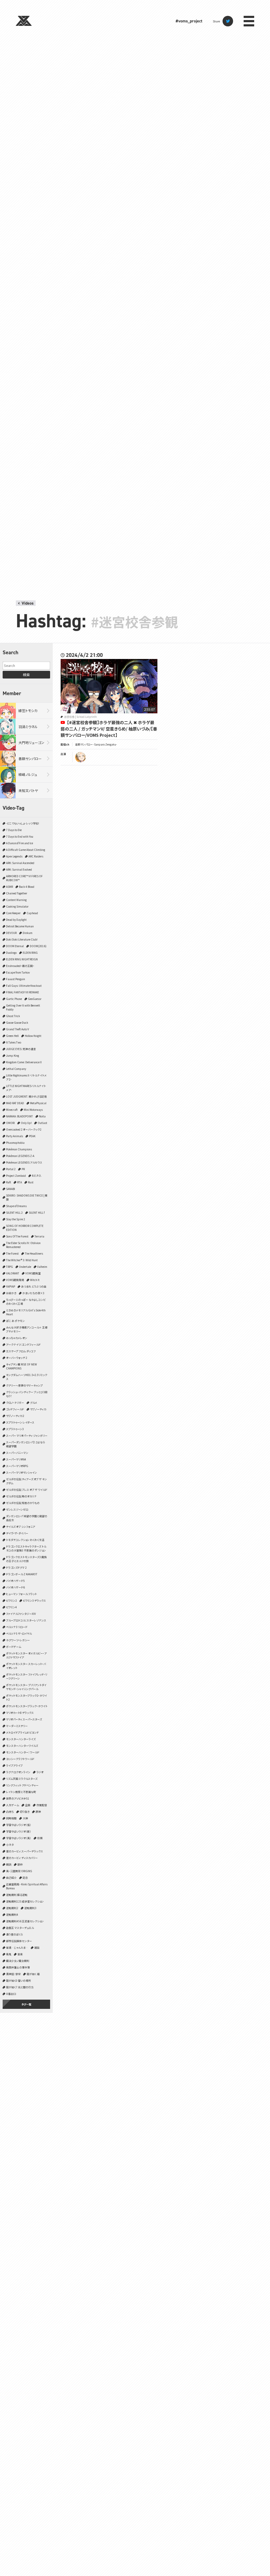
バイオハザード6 (15, 1587)
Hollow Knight (33, 1036)
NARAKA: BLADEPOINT (20, 1116)
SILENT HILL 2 (14, 1213)
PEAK (32, 1136)
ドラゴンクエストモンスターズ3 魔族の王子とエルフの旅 (26, 1559)
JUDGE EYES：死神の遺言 (21, 1049)
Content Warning (16, 900)
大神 (25, 1818)
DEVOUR (11, 933)
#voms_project (189, 21)
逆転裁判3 (30, 1908)
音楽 (20, 1954)
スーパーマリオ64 (16, 1459)
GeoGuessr (35, 999)
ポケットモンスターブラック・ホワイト (27, 1706)
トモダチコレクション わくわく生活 (25, 1540)
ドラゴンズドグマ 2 (16, 1567)
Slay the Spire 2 (16, 1219)
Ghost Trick (13, 1016)
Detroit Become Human (20, 926)
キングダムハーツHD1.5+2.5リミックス (27, 1377)
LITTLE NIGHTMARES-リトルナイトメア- (26, 1088)
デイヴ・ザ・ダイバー (17, 1533)
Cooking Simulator (17, 906)
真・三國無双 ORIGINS (19, 1871)
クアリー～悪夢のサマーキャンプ (24, 1385)
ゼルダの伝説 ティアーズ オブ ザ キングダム (26, 1481)
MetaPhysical (38, 1103)
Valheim (42, 1267)
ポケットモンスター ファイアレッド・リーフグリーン (27, 1676)
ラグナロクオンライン (18, 1772)
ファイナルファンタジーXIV (21, 1614)
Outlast (42, 1123)
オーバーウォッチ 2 (17, 1358)
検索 (26, 675)
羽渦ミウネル (28, 727)
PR (23, 1169)
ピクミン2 (11, 1600)
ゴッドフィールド (15, 1409)
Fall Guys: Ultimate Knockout (24, 986)
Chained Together (17, 893)
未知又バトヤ (28, 791)
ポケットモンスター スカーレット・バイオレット (26, 1666)
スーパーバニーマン (17, 1453)
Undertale (25, 1267)
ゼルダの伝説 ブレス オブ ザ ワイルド (27, 1490)
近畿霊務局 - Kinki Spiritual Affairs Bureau (27, 1886)
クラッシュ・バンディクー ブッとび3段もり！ (27, 1394)
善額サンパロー (30, 759)
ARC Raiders (36, 856)
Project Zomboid (16, 1176)
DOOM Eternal (15, 946)
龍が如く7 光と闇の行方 (20, 1987)
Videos (28, 603)
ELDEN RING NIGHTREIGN (22, 959)
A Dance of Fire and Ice (20, 843)
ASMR (9, 887)
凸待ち (10, 1812)
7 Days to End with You (20, 836)
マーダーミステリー (17, 1726)
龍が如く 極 (33, 1974)
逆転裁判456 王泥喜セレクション (25, 1921)
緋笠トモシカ (28, 711)
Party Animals (15, 1136)
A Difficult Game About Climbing (26, 850)
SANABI (11, 1189)
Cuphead (32, 913)
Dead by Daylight (16, 920)
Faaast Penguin (16, 979)
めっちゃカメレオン (17, 1338)
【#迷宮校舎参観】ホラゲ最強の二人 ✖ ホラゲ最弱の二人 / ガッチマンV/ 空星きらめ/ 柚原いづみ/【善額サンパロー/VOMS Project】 (109, 729)
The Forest (12, 1253)
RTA (20, 1182)
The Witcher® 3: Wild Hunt (22, 1260)
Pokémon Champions (19, 1149)
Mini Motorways (33, 1110)
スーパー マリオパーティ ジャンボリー (27, 1436)
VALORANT (13, 1273)
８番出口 (11, 1994)
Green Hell (12, 1036)
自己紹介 (11, 1878)
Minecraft (12, 1110)
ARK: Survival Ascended (20, 863)
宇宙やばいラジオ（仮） (19, 1825)
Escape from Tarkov (18, 972)
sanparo (80, 757)
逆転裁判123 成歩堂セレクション (25, 1901)
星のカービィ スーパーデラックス (25, 1851)
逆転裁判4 (12, 1915)
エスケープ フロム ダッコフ (21, 1351)
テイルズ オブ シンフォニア (21, 1527)
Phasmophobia (15, 1143)
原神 (38, 1812)
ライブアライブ (14, 1765)
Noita (42, 1116)
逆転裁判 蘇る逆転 (17, 1895)
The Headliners (34, 1253)
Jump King (13, 1055)
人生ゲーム (13, 1805)
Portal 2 (11, 1169)
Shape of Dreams (16, 1206)
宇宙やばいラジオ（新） (19, 1831)
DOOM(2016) (38, 946)
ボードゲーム (14, 1647)
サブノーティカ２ (15, 1416)
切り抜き (25, 1812)
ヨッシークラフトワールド (20, 1759)
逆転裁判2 (12, 1908)
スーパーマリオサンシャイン (21, 1472)
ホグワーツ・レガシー (18, 1640)
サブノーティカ (38, 1409)
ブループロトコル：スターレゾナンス (26, 1620)
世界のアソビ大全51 (18, 1798)
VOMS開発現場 (15, 1280)
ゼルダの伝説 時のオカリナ (21, 1496)
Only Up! (26, 1123)
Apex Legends (14, 856)
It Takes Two (14, 1042)
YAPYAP (11, 1286)
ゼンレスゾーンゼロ (17, 1509)
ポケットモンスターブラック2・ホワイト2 (26, 1697)
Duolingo (11, 953)
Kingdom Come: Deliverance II (24, 1062)
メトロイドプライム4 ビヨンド (22, 1732)
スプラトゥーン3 (15, 1429)
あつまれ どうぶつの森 (34, 1286)
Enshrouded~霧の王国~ (20, 966)
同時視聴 (11, 1818)
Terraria (39, 1236)
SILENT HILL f (37, 1213)
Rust (31, 1182)
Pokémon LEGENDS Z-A (20, 1156)
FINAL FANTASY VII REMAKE (23, 992)
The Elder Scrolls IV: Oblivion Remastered (23, 1245)
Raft (9, 1182)
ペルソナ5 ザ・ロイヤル (19, 1633)
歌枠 (20, 1864)
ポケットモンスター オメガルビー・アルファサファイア (26, 1655)
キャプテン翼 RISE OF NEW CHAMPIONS (21, 1366)
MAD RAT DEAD (15, 1103)
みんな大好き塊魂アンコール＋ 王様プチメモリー (27, 1329)
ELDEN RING (30, 953)
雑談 (37, 1948)
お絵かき (11, 1293)
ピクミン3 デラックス (34, 1600)
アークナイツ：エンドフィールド (23, 1344)
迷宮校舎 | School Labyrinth (80, 717)
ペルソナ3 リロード (17, 1627)
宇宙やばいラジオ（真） (19, 1838)
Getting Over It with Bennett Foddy (23, 1007)
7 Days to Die (14, 830)
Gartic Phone (14, 999)
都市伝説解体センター (19, 1941)
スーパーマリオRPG (17, 1466)
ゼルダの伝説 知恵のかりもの (23, 1503)
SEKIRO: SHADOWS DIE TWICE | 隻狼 (27, 1197)
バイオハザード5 (15, 1581)
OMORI (10, 1123)
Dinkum (28, 933)
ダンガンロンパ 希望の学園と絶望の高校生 (27, 1518)
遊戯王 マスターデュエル (20, 1928)
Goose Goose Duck (17, 1023)
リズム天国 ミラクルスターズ (22, 1779)
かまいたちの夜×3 (33, 1293)
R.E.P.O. (37, 1176)
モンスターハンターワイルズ (22, 1746)
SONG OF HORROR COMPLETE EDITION (25, 1228)
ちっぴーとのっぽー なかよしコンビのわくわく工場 (26, 1302)
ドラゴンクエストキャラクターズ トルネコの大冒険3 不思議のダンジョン (26, 1548)
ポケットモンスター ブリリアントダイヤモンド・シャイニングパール (26, 1687)
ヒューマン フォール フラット (21, 1594)
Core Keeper (13, 913)
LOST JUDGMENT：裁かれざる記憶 (26, 1096)
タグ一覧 (26, 2004)
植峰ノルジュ (28, 774)
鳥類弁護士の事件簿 (18, 1967)
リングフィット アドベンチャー (22, 1785)
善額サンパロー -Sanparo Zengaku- (96, 744)
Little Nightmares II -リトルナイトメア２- (26, 1077)
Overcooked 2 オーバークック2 (24, 1129)
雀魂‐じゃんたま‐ (17, 1948)
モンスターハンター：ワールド (23, 1752)
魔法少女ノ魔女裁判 (18, 1961)
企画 (28, 1805)
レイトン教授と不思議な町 (21, 1792)
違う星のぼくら (15, 1934)
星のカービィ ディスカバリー (22, 1858)
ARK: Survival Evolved (19, 869)
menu (249, 21)
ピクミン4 (11, 1607)
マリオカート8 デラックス (20, 1713)
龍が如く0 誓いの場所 (18, 1980)
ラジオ (40, 1772)
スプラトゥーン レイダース (20, 1422)
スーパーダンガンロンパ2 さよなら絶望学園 (26, 1444)
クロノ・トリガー (15, 1403)
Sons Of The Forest (17, 1236)
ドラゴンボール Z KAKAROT (22, 1574)
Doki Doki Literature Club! (22, 939)
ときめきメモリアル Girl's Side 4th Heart (26, 1312)
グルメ (34, 1403)
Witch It (35, 1280)
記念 (25, 1878)
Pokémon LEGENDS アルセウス (24, 1162)
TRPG (9, 1267)
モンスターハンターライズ (21, 1739)
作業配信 (42, 1805)
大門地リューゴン (31, 743)
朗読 (9, 1864)
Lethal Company (16, 1069)
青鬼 (9, 1954)
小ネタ (10, 1845)
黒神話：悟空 (13, 1974)
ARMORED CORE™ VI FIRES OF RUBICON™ (24, 878)
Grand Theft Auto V (18, 1029)
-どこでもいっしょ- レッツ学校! (23, 823)
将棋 (40, 1838)
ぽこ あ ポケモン (15, 1321)
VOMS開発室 (33, 1273)
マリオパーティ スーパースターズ (24, 1719)
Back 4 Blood (27, 887)
